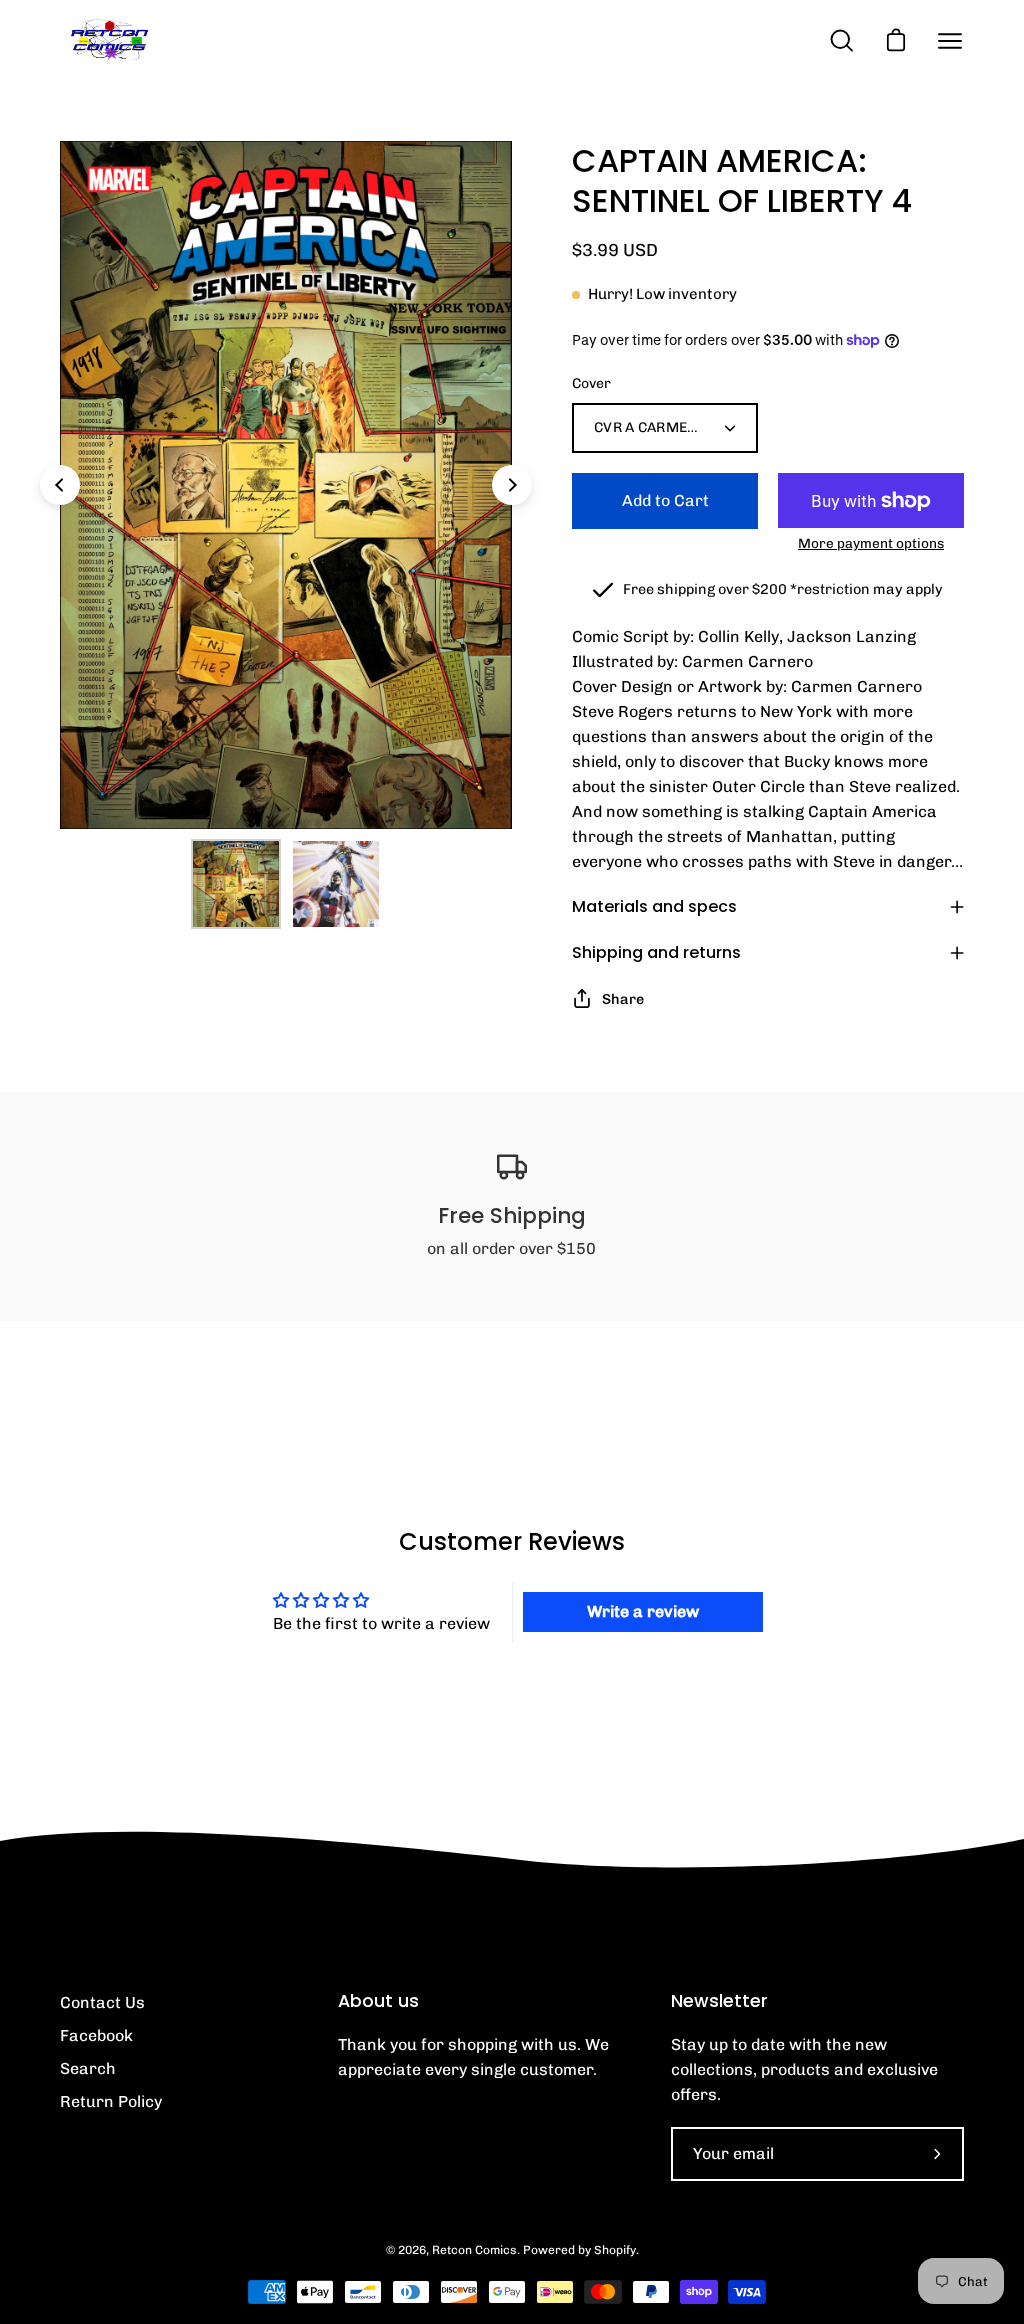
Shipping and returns (656, 952)
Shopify (615, 2250)
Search (88, 2068)
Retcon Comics (474, 2250)
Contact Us (102, 2002)
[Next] (512, 485)
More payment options (871, 543)
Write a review (643, 1611)
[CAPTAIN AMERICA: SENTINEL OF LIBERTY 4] (236, 884)
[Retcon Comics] (110, 40)
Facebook (96, 2035)
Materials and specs (654, 906)
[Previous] (60, 485)
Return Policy (111, 2101)
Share (623, 999)
